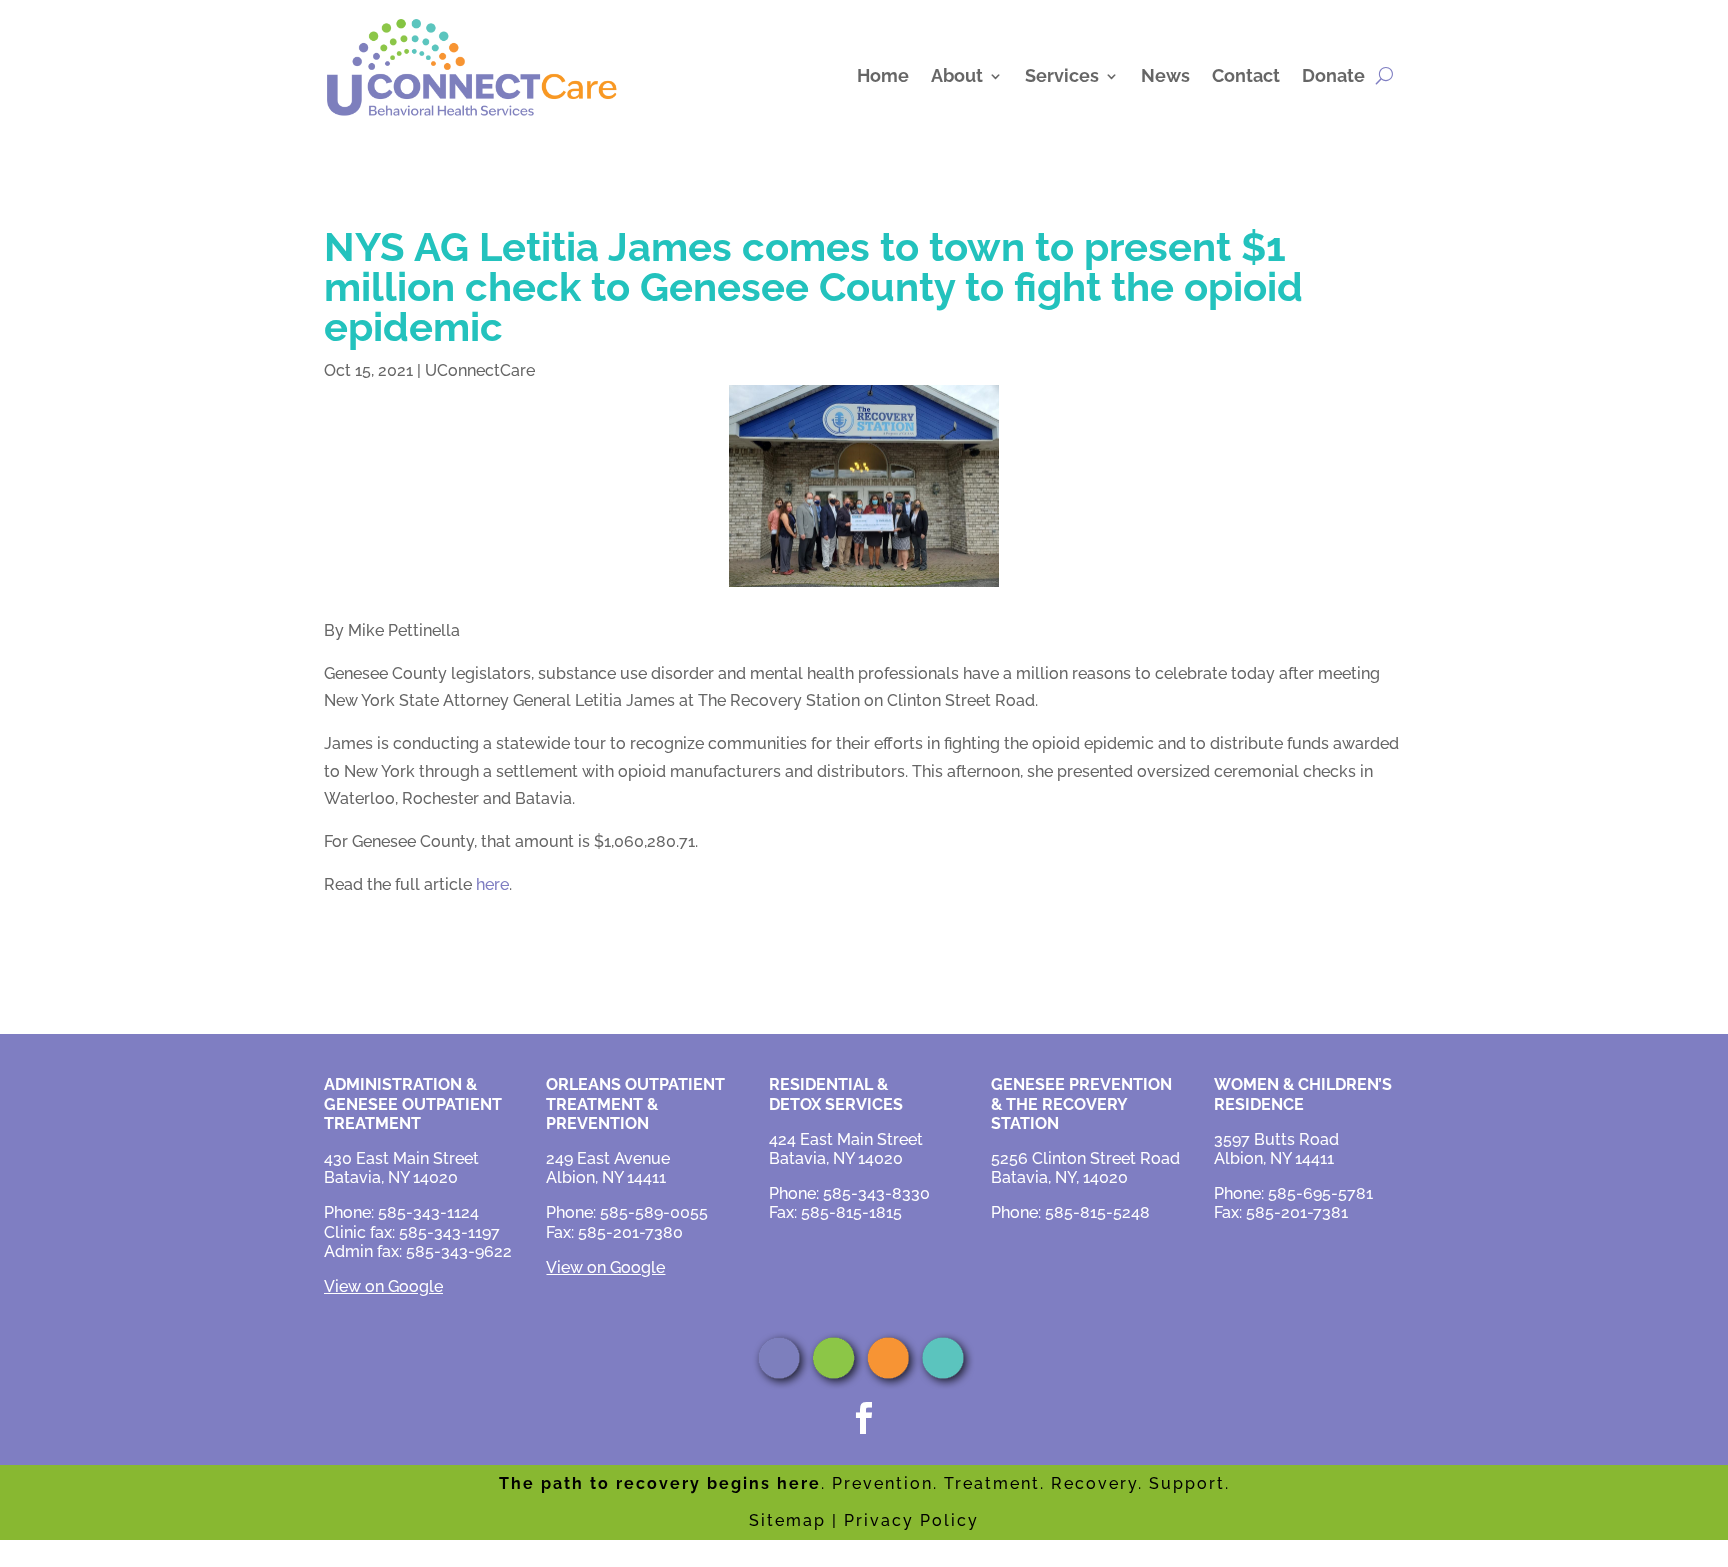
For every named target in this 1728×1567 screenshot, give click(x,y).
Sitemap (787, 1520)
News (1165, 75)
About (957, 75)
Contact (1246, 75)
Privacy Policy (911, 1520)
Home (883, 75)
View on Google (383, 1286)
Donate (1333, 75)
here (492, 884)
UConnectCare (480, 370)
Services (1062, 75)
